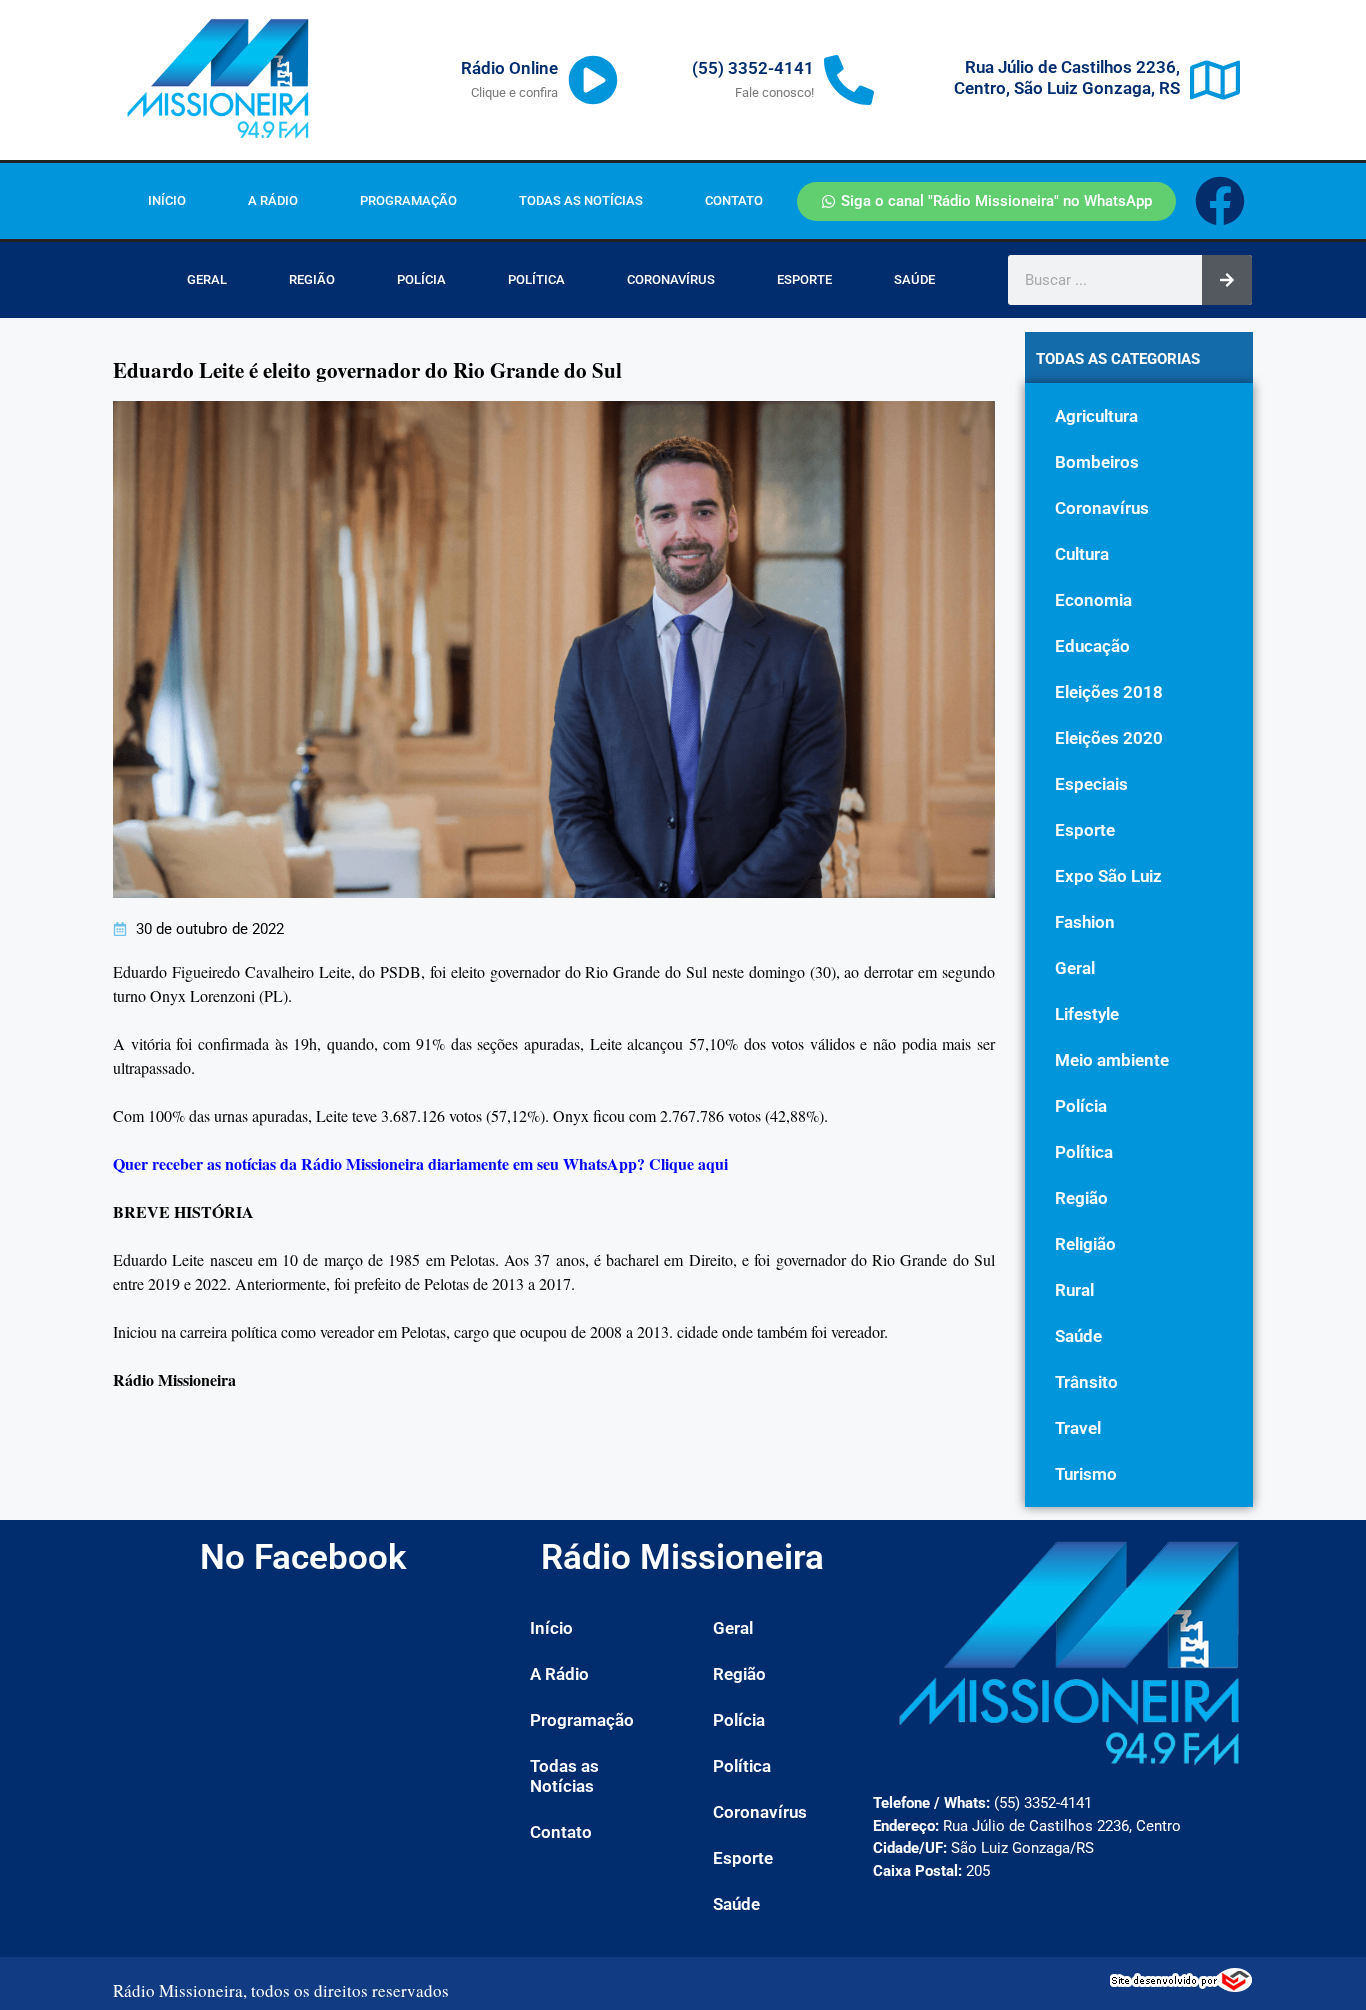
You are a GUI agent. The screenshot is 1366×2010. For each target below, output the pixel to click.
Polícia (421, 279)
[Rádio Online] (593, 80)
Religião (1085, 1244)
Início (167, 200)
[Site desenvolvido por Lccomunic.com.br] (1181, 1986)
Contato (734, 200)
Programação (408, 200)
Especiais (1091, 784)
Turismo (1086, 1474)
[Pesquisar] (1227, 280)
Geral (207, 279)
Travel (1078, 1428)
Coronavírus (671, 279)
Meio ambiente (1112, 1060)
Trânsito (1086, 1382)
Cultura (1082, 554)
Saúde (914, 279)
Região (312, 279)
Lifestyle (1087, 1014)
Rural (1074, 1290)
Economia (1093, 600)
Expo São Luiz (1108, 876)
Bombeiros (1097, 462)
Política (536, 279)
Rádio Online (509, 68)
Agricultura (1096, 416)
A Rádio (273, 200)
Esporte (804, 279)
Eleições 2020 (1109, 738)
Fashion (1085, 922)
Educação (1092, 646)
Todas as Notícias (581, 200)
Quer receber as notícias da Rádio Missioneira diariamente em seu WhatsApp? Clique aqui (420, 1163)
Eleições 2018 (1109, 692)
